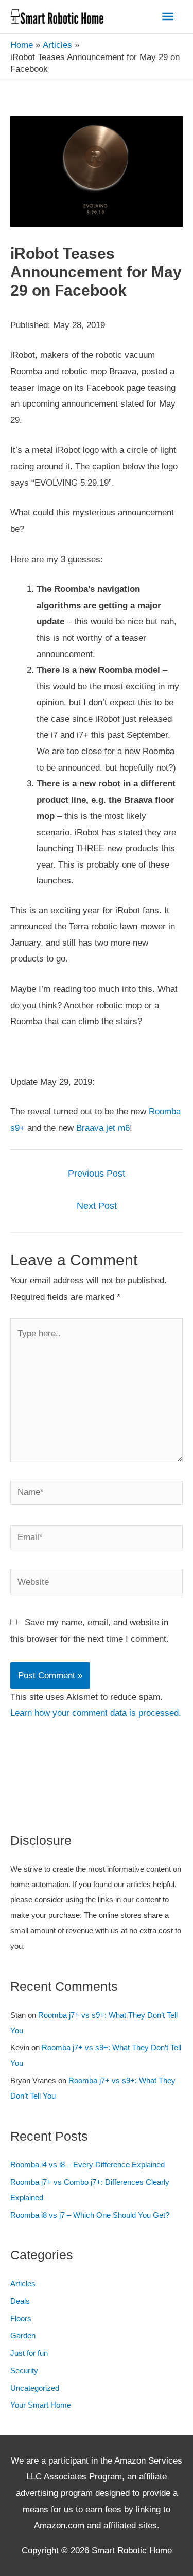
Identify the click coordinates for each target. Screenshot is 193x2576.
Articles (23, 2284)
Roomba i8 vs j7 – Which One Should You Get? (90, 2215)
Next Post (97, 1206)
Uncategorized (35, 2388)
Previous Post (97, 1174)
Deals (20, 2301)
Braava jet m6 (103, 1128)
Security (24, 2370)
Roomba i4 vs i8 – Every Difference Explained (87, 2165)
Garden (23, 2335)
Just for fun (29, 2353)
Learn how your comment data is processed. (96, 1713)
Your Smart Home (41, 2405)
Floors (21, 2319)
